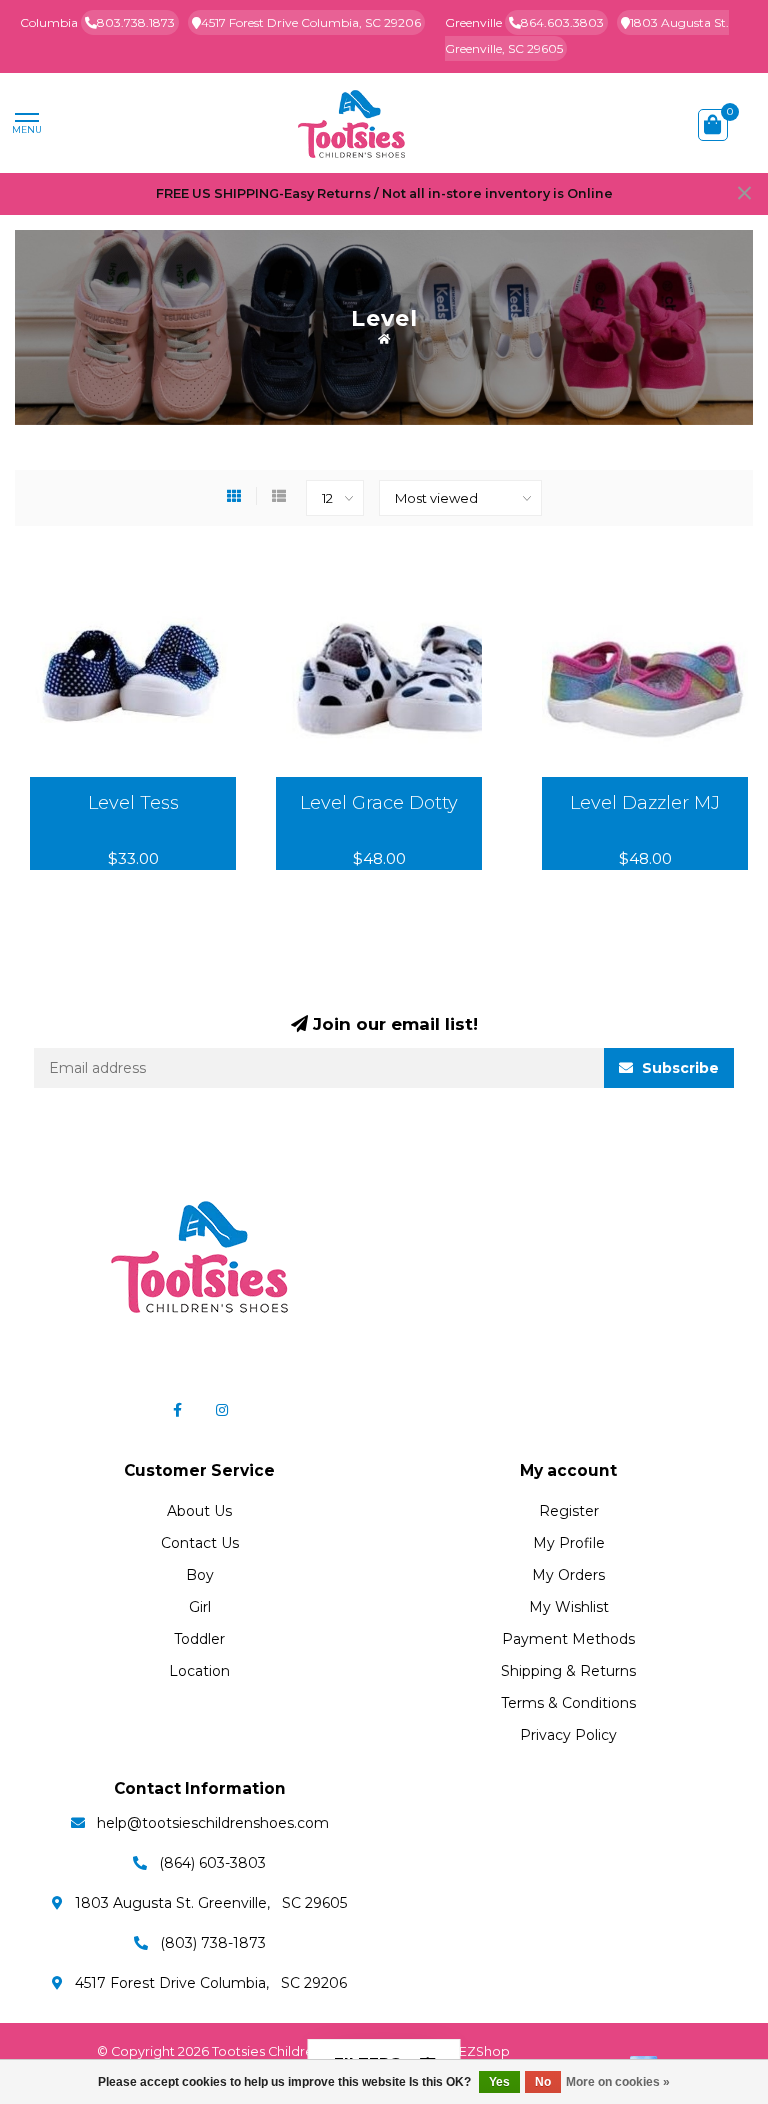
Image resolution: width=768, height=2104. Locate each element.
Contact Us (200, 1543)
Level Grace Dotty (379, 803)
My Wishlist (569, 1607)
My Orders (568, 1575)
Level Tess (133, 803)
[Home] (384, 339)
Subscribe (678, 1068)
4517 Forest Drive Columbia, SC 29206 (311, 22)
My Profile (569, 1543)
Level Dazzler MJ (645, 803)
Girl (200, 1607)
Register (569, 1511)
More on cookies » (618, 2082)
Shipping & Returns (568, 1671)
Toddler (199, 1639)
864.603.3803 (562, 22)
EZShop (484, 2051)
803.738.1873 (136, 22)
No (543, 2082)
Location (199, 1671)
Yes (499, 2082)
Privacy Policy (568, 1735)
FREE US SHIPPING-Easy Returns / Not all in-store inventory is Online (384, 193)
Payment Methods (568, 1639)
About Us (199, 1511)
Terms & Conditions (568, 1703)
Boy (200, 1575)
